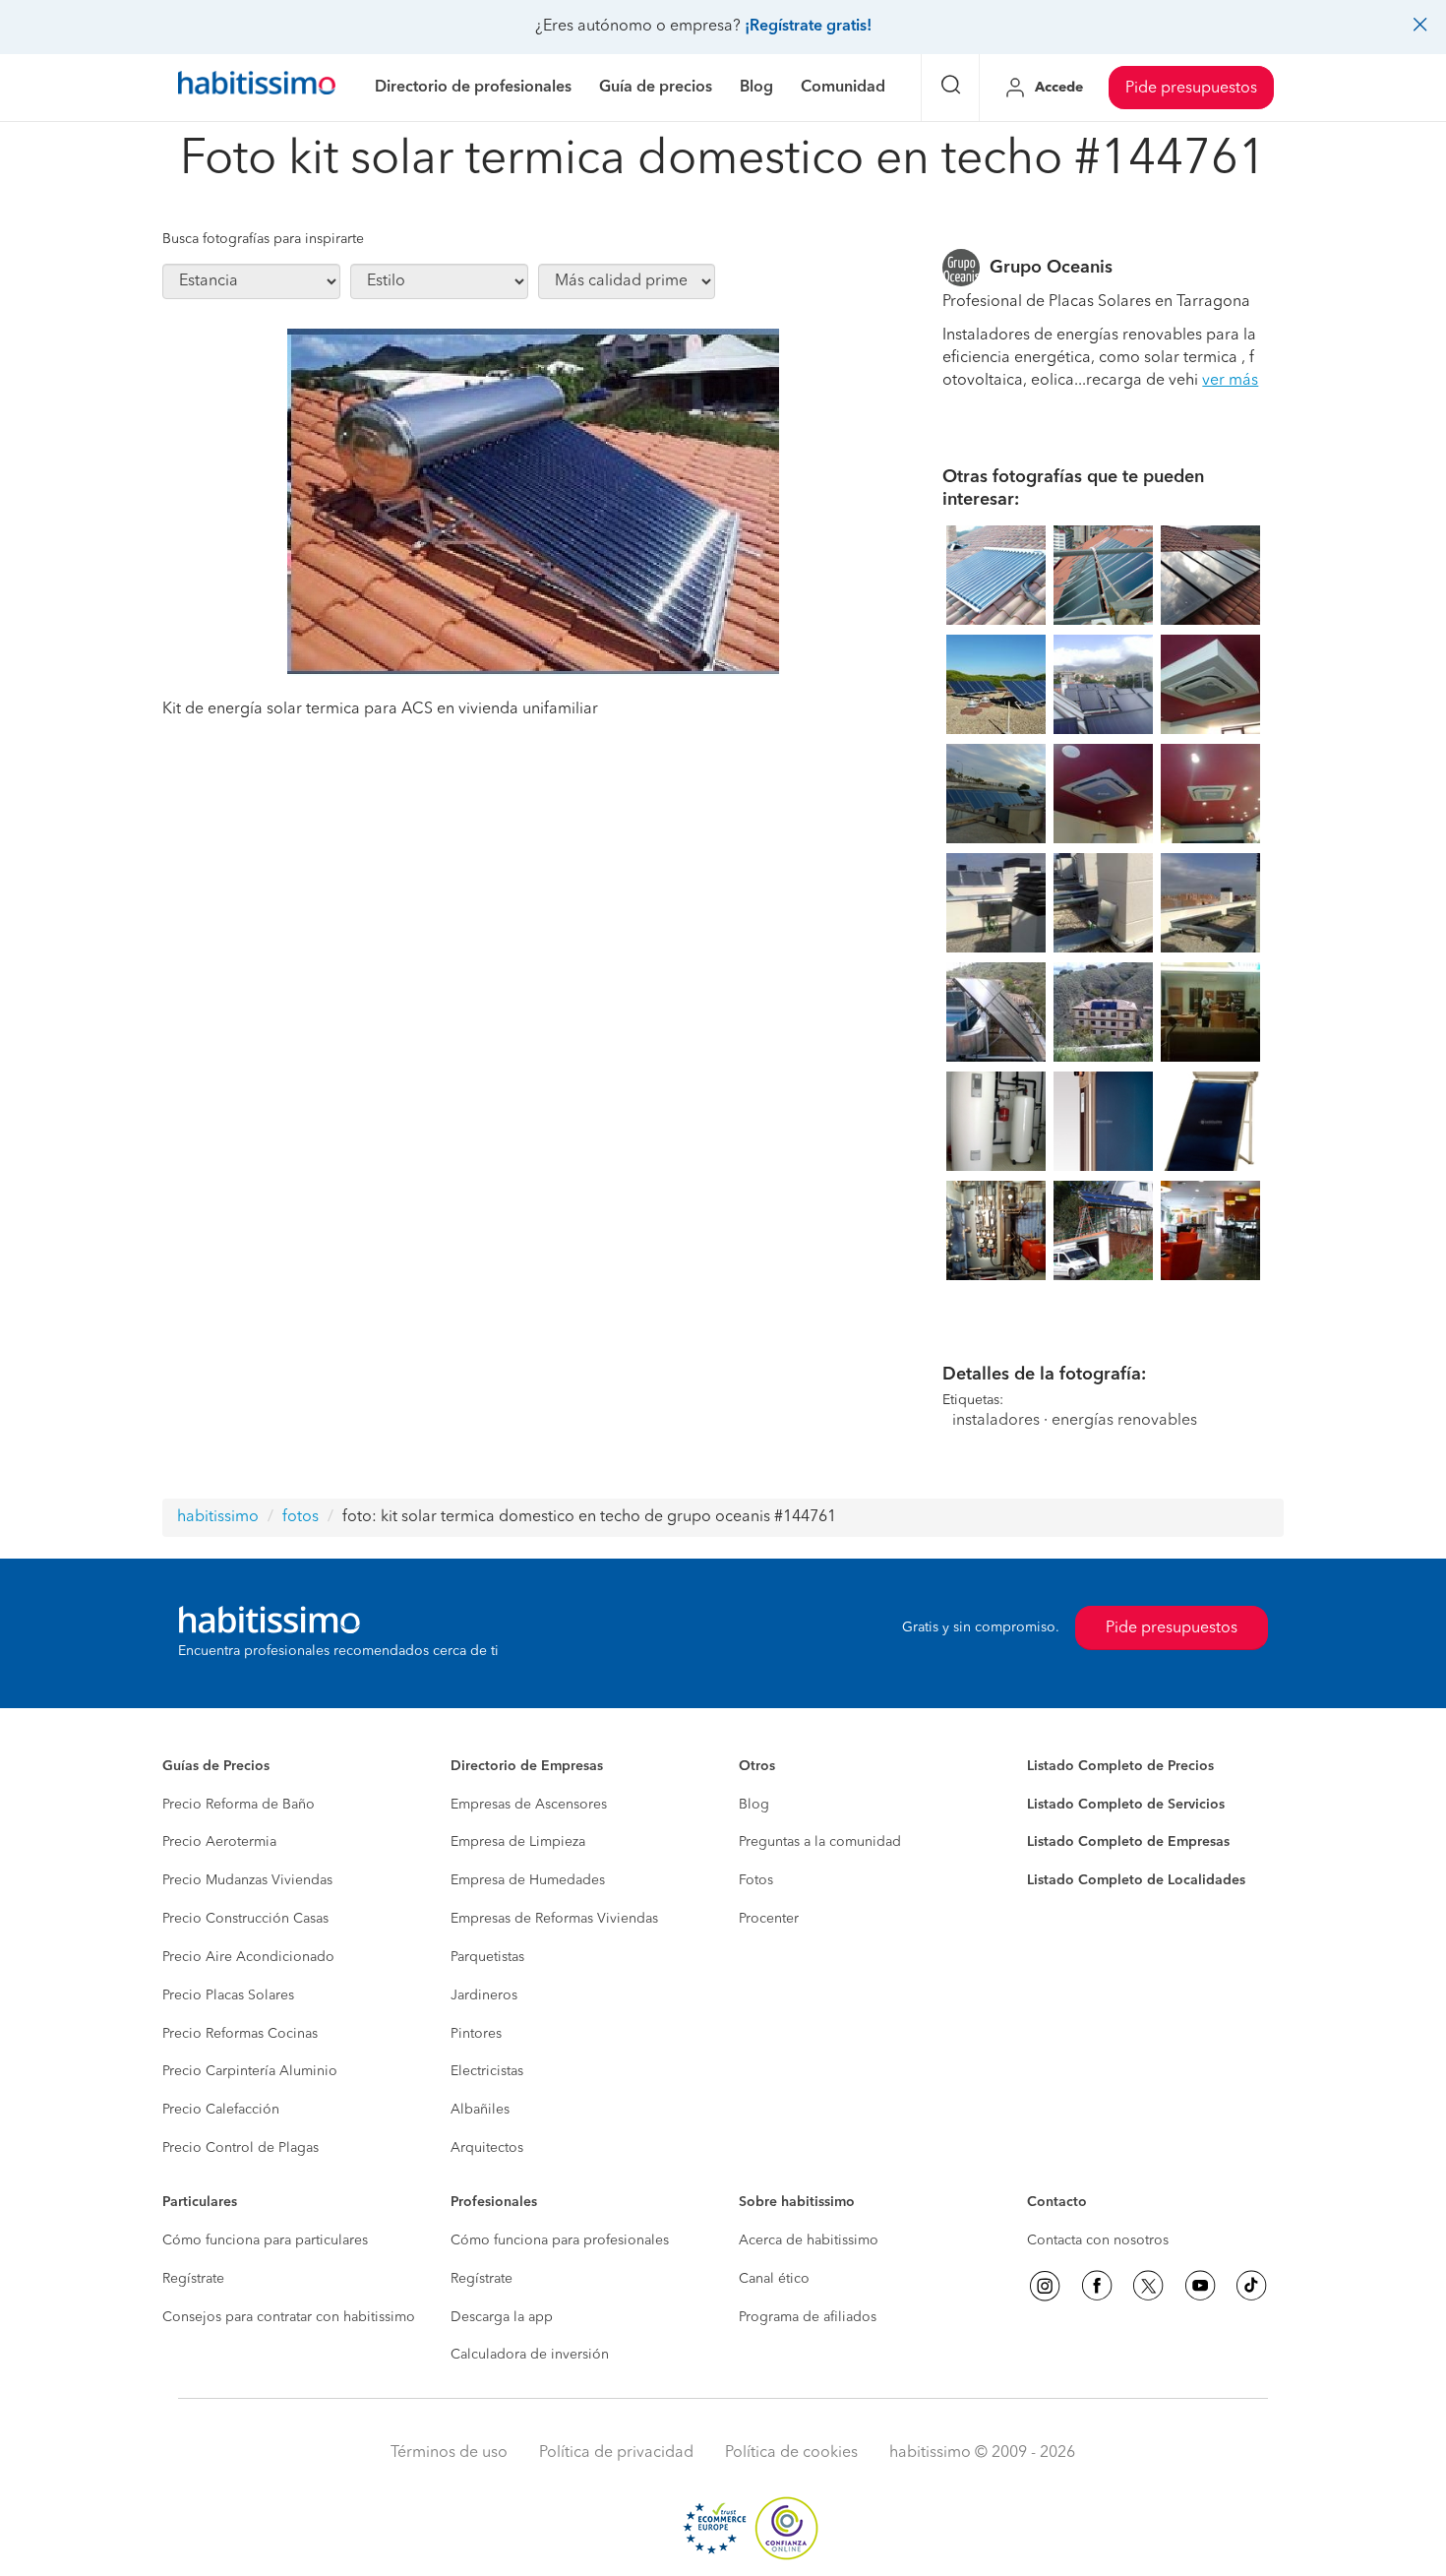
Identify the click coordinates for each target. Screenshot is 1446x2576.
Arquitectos (487, 2148)
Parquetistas (487, 1957)
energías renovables (1124, 1421)
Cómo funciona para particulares (265, 2240)
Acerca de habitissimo (809, 2240)
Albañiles (480, 2110)
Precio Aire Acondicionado (248, 1957)
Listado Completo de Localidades (1136, 1880)
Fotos (756, 1880)
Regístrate (193, 2279)
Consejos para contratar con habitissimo (289, 2317)
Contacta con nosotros (1098, 2240)
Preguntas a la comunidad (820, 1842)
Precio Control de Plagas (241, 2148)
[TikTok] (1251, 2286)
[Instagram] (1045, 2286)
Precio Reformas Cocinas (240, 2034)
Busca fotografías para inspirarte (263, 239)
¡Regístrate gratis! (808, 27)
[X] (1148, 2286)
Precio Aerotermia (219, 1842)
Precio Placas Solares (228, 1995)
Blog (754, 1805)
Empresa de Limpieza (518, 1842)
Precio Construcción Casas (245, 1919)
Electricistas (487, 2071)
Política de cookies (791, 2453)
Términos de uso (449, 2453)
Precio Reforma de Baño (239, 1805)
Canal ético (774, 2279)
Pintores (476, 2034)
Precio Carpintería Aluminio (250, 2071)
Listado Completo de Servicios (1126, 1805)
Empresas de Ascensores (529, 1805)
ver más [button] (1230, 381)
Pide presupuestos (1191, 89)
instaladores (996, 1421)
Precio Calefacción (221, 2110)
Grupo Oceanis (1051, 268)
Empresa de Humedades (528, 1880)
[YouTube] (1200, 2286)
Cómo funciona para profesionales (560, 2240)
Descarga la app (502, 2317)
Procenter (769, 1919)
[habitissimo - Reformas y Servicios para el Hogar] (257, 88)
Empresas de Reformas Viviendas (554, 1919)
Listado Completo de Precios (1120, 1766)
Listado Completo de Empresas (1128, 1842)
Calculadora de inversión (530, 2355)
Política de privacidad (616, 2453)
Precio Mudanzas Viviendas (247, 1880)
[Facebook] (1097, 2286)
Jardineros (484, 1995)
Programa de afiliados (808, 2317)
